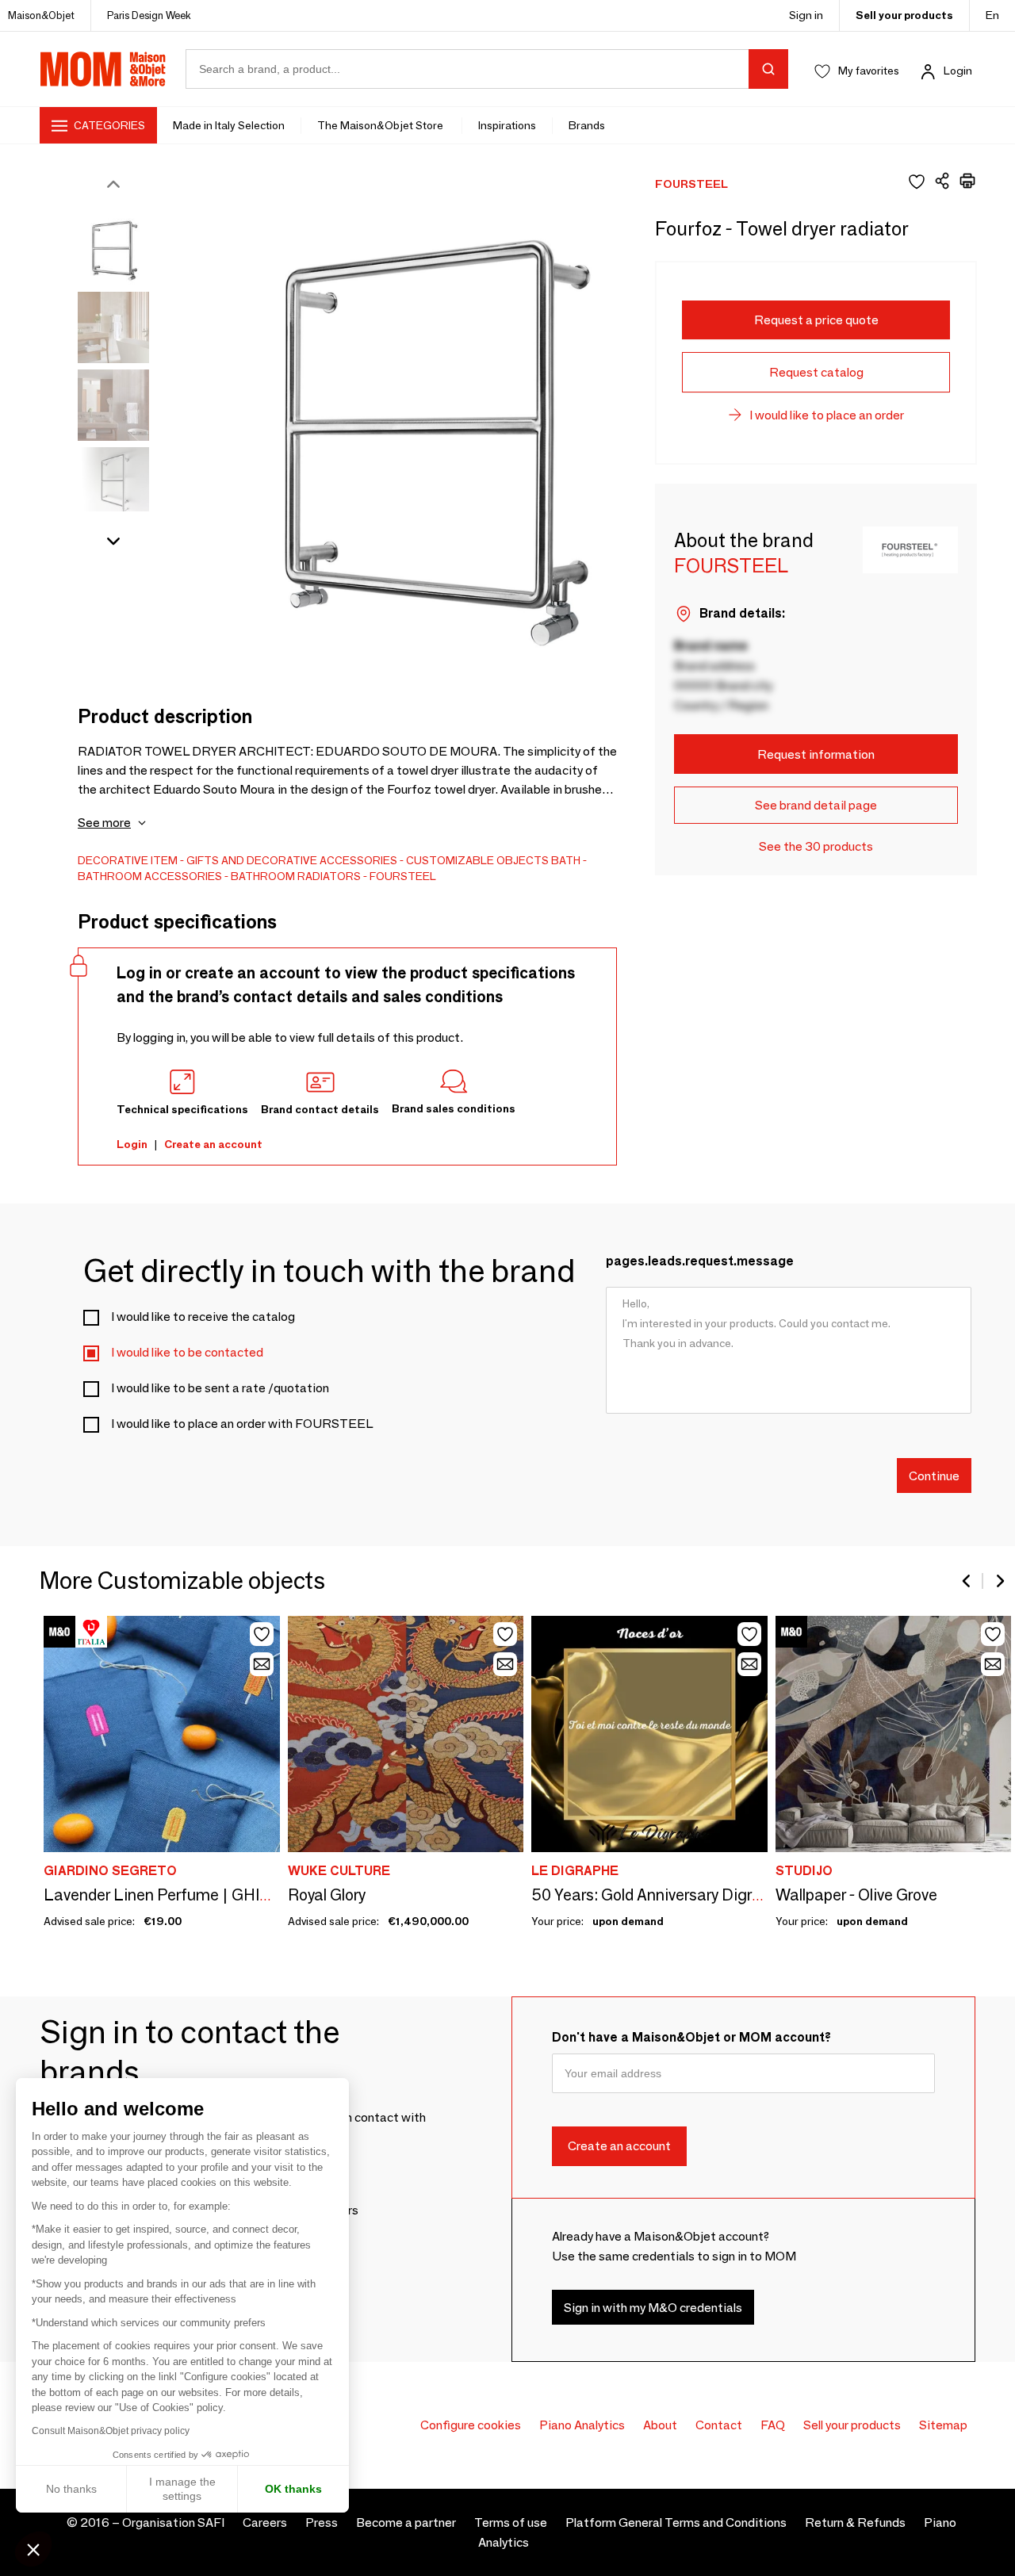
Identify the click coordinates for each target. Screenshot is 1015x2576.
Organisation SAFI (173, 2522)
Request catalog (816, 372)
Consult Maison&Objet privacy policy (111, 2431)
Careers (265, 2522)
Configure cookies (471, 2425)
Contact (719, 2425)
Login (958, 71)
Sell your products (904, 15)
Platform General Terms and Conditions (676, 2522)
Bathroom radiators (296, 876)
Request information (816, 754)
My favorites (869, 71)
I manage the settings (182, 2489)
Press (322, 2522)
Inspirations (507, 125)
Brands (587, 125)
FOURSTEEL (403, 876)
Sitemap (943, 2425)
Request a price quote (816, 320)
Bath (566, 860)
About (660, 2425)
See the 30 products (816, 846)
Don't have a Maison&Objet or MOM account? (691, 2037)
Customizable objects (477, 860)
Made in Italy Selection (229, 125)
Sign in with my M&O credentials (653, 2308)
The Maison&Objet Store (381, 125)
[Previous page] (967, 1581)
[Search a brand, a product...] (768, 69)
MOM (103, 69)
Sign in (806, 15)
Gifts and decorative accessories (292, 860)
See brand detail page (816, 805)
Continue (934, 1475)
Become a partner (406, 2522)
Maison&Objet (41, 15)
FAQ (773, 2425)
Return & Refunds (855, 2522)
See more (104, 823)
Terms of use (511, 2522)
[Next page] (999, 1581)
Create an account (213, 1144)
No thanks (71, 2489)
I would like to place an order (827, 415)
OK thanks (293, 2489)
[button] (33, 2549)
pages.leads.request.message (700, 1261)
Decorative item (128, 860)
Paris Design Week (149, 15)
